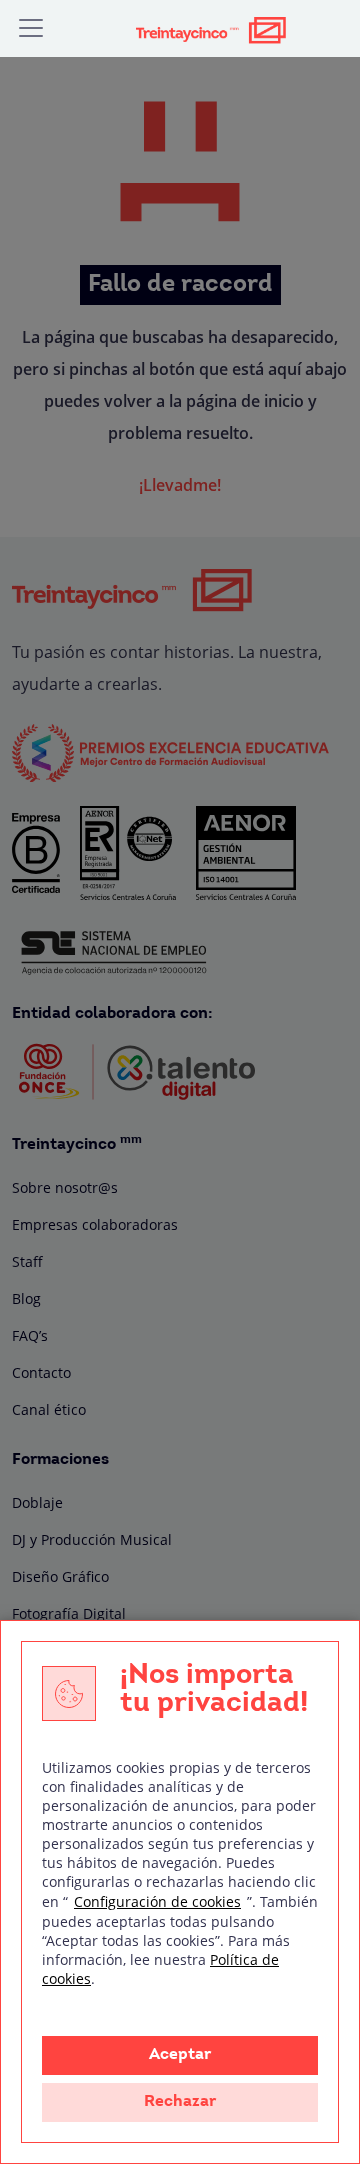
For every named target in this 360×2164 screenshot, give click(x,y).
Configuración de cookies (157, 1901)
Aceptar (180, 2055)
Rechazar (180, 2102)
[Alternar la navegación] (31, 28)
